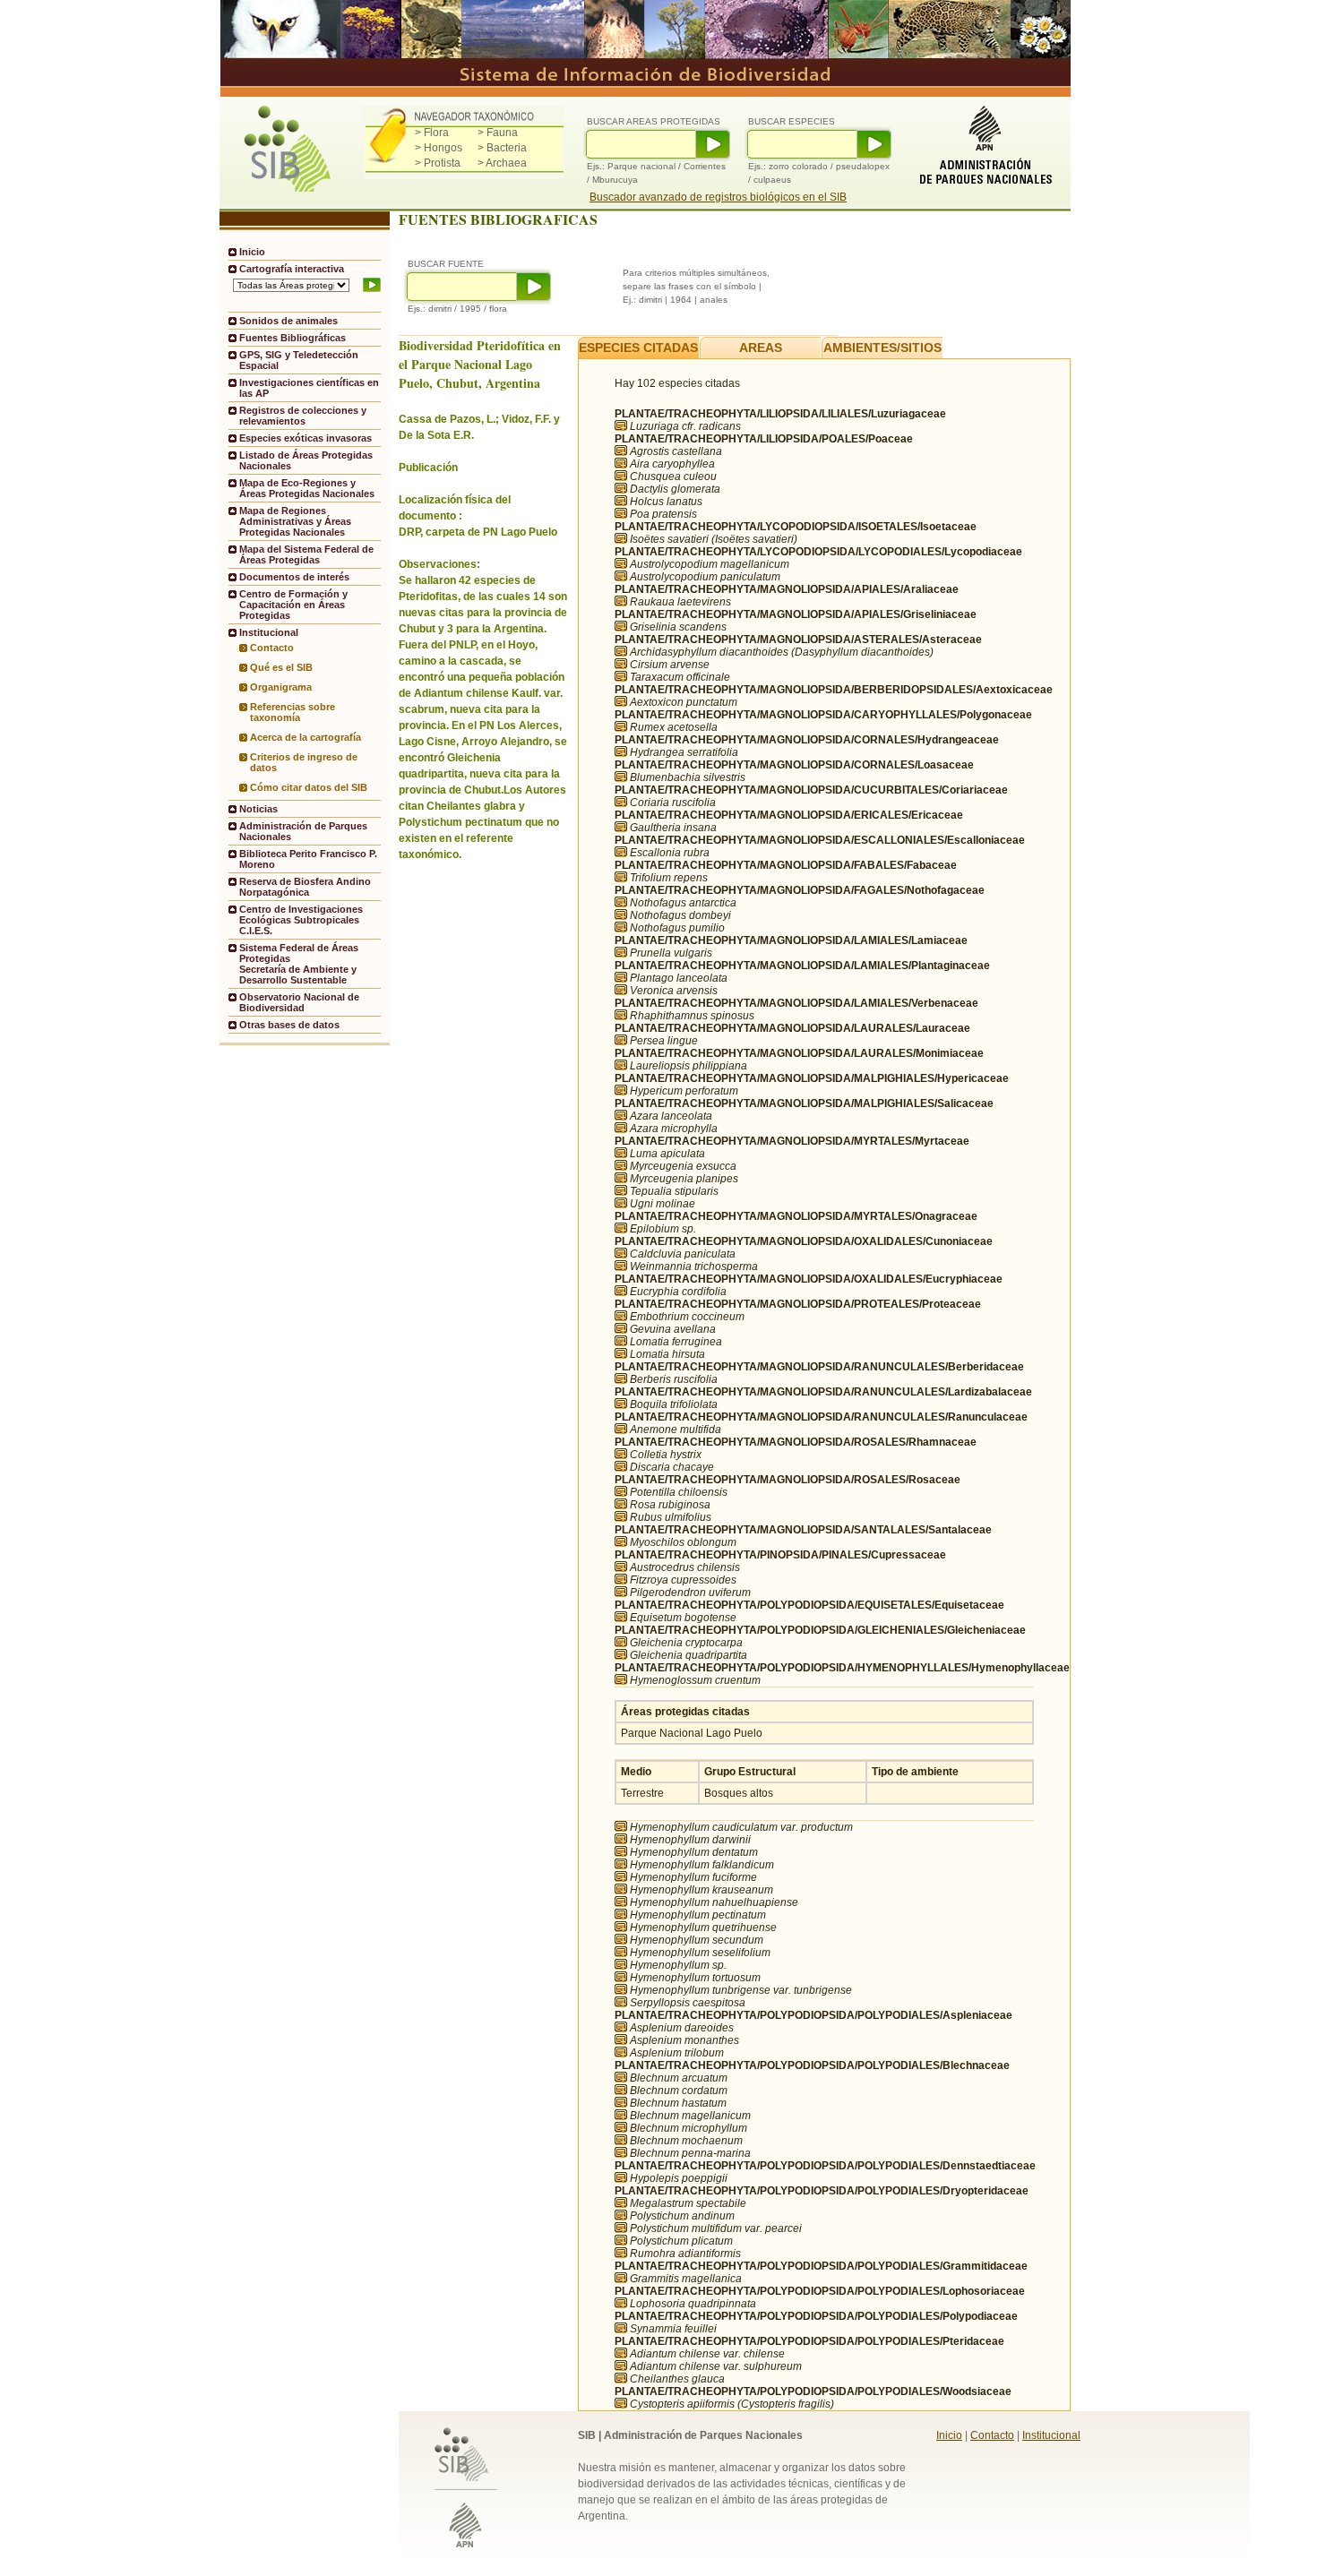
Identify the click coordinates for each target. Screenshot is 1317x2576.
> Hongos (439, 148)
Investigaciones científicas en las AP (309, 388)
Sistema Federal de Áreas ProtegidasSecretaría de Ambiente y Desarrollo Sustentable (299, 964)
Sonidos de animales (288, 321)
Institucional (1051, 2435)
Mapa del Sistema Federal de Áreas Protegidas (306, 554)
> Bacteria (502, 148)
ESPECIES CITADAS (638, 348)
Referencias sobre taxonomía (293, 712)
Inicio (252, 252)
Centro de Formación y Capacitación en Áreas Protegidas (293, 605)
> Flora (432, 133)
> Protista (438, 163)
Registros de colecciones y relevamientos (303, 416)
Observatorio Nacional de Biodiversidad (299, 1002)
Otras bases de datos (289, 1025)
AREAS (761, 348)
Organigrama (281, 687)
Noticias (258, 809)
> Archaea (502, 163)
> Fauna (498, 133)
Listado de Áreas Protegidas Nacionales (306, 460)
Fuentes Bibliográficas (293, 338)
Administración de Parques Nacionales (303, 831)
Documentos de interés (294, 577)
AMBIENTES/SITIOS (882, 348)
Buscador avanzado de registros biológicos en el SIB (718, 197)
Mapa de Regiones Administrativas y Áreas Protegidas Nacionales (295, 521)
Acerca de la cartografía (306, 737)
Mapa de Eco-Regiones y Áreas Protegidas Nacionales (307, 488)
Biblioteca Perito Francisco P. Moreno (308, 859)
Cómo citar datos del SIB (309, 787)
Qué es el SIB (281, 667)
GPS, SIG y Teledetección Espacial (299, 360)
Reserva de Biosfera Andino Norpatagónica (305, 887)
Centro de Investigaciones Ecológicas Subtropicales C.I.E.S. (301, 920)
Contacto (272, 648)
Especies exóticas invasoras (306, 438)
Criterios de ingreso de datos (304, 762)
